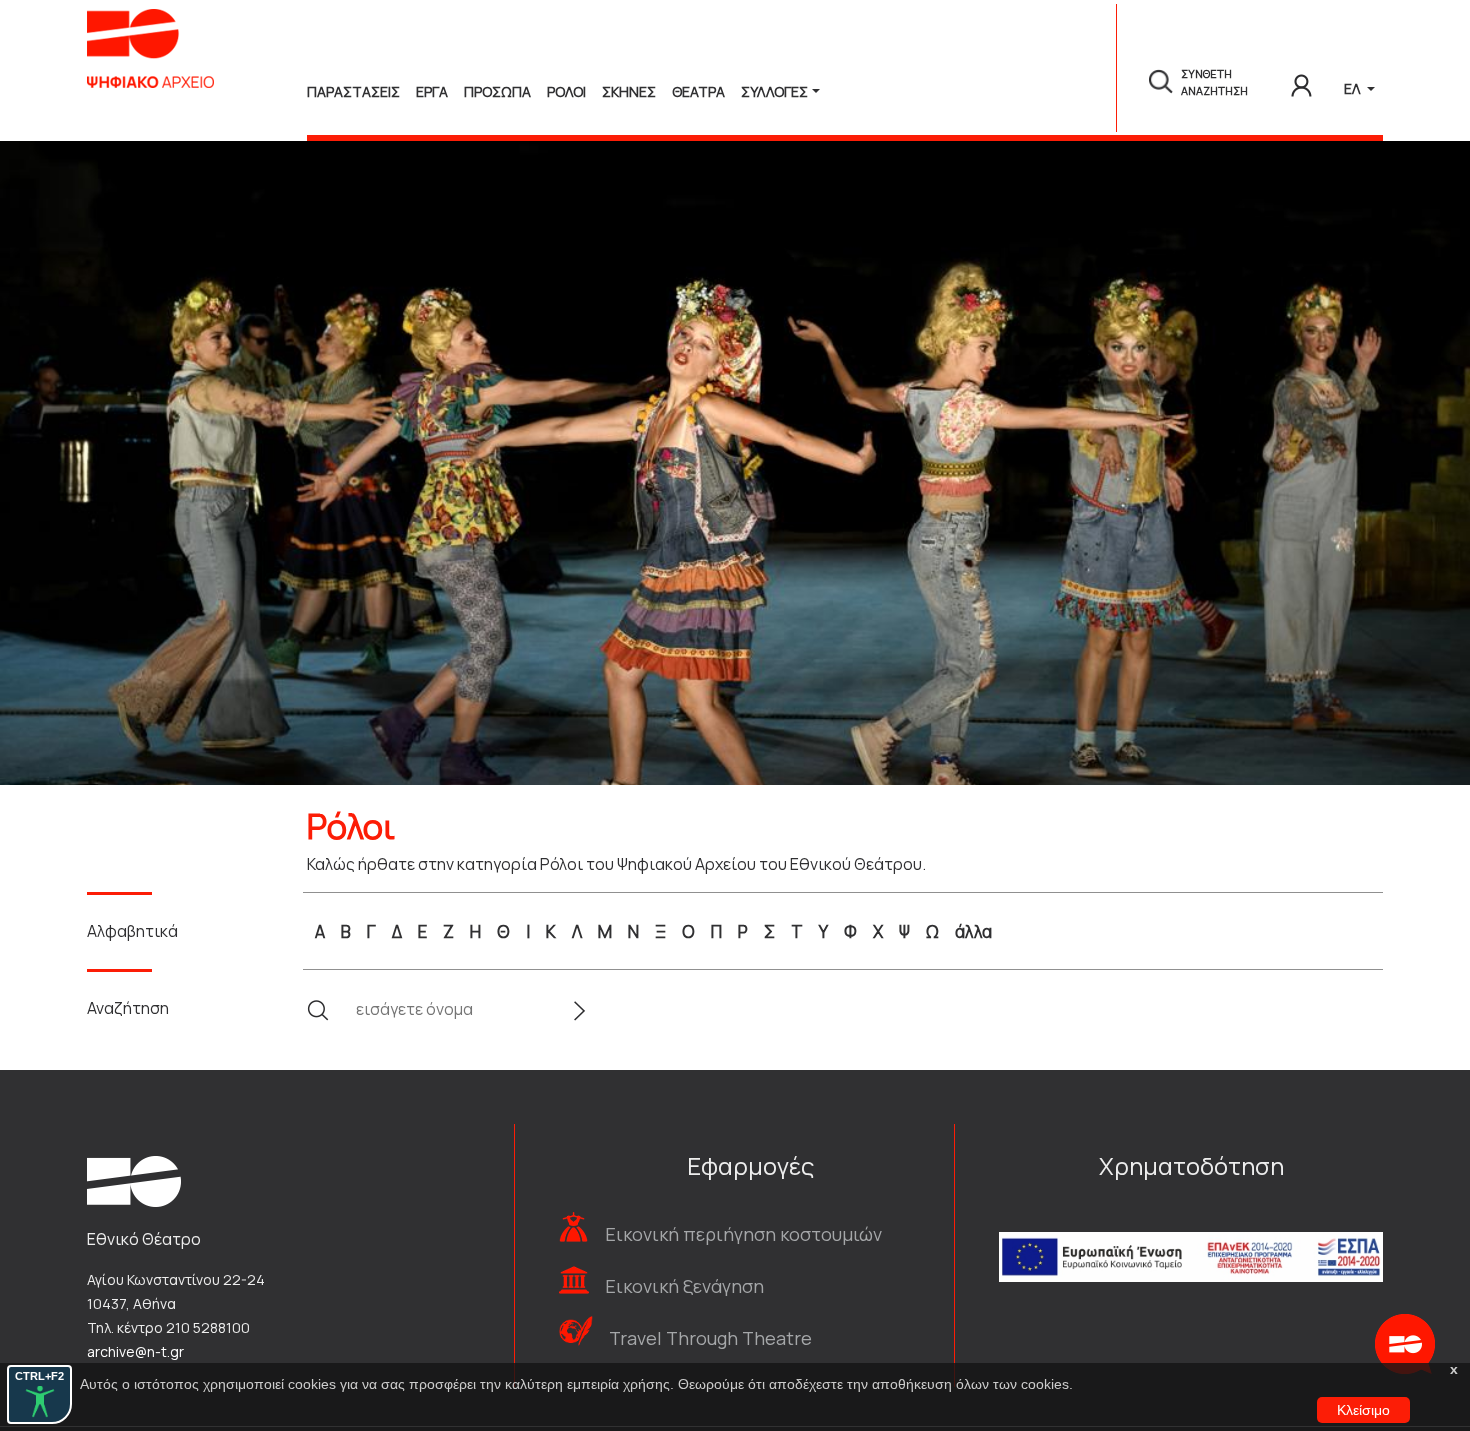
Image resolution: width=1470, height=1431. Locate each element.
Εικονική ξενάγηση (684, 1286)
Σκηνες (629, 91)
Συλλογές (774, 91)
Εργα (432, 91)
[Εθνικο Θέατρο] (134, 1180)
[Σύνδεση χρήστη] (1301, 82)
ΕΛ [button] (1353, 88)
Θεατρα (698, 91)
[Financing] (1191, 1230)
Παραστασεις (353, 91)
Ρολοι (566, 91)
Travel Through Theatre (710, 1338)
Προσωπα (497, 91)
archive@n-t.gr (135, 1351)
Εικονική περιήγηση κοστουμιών (743, 1234)
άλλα (973, 931)
